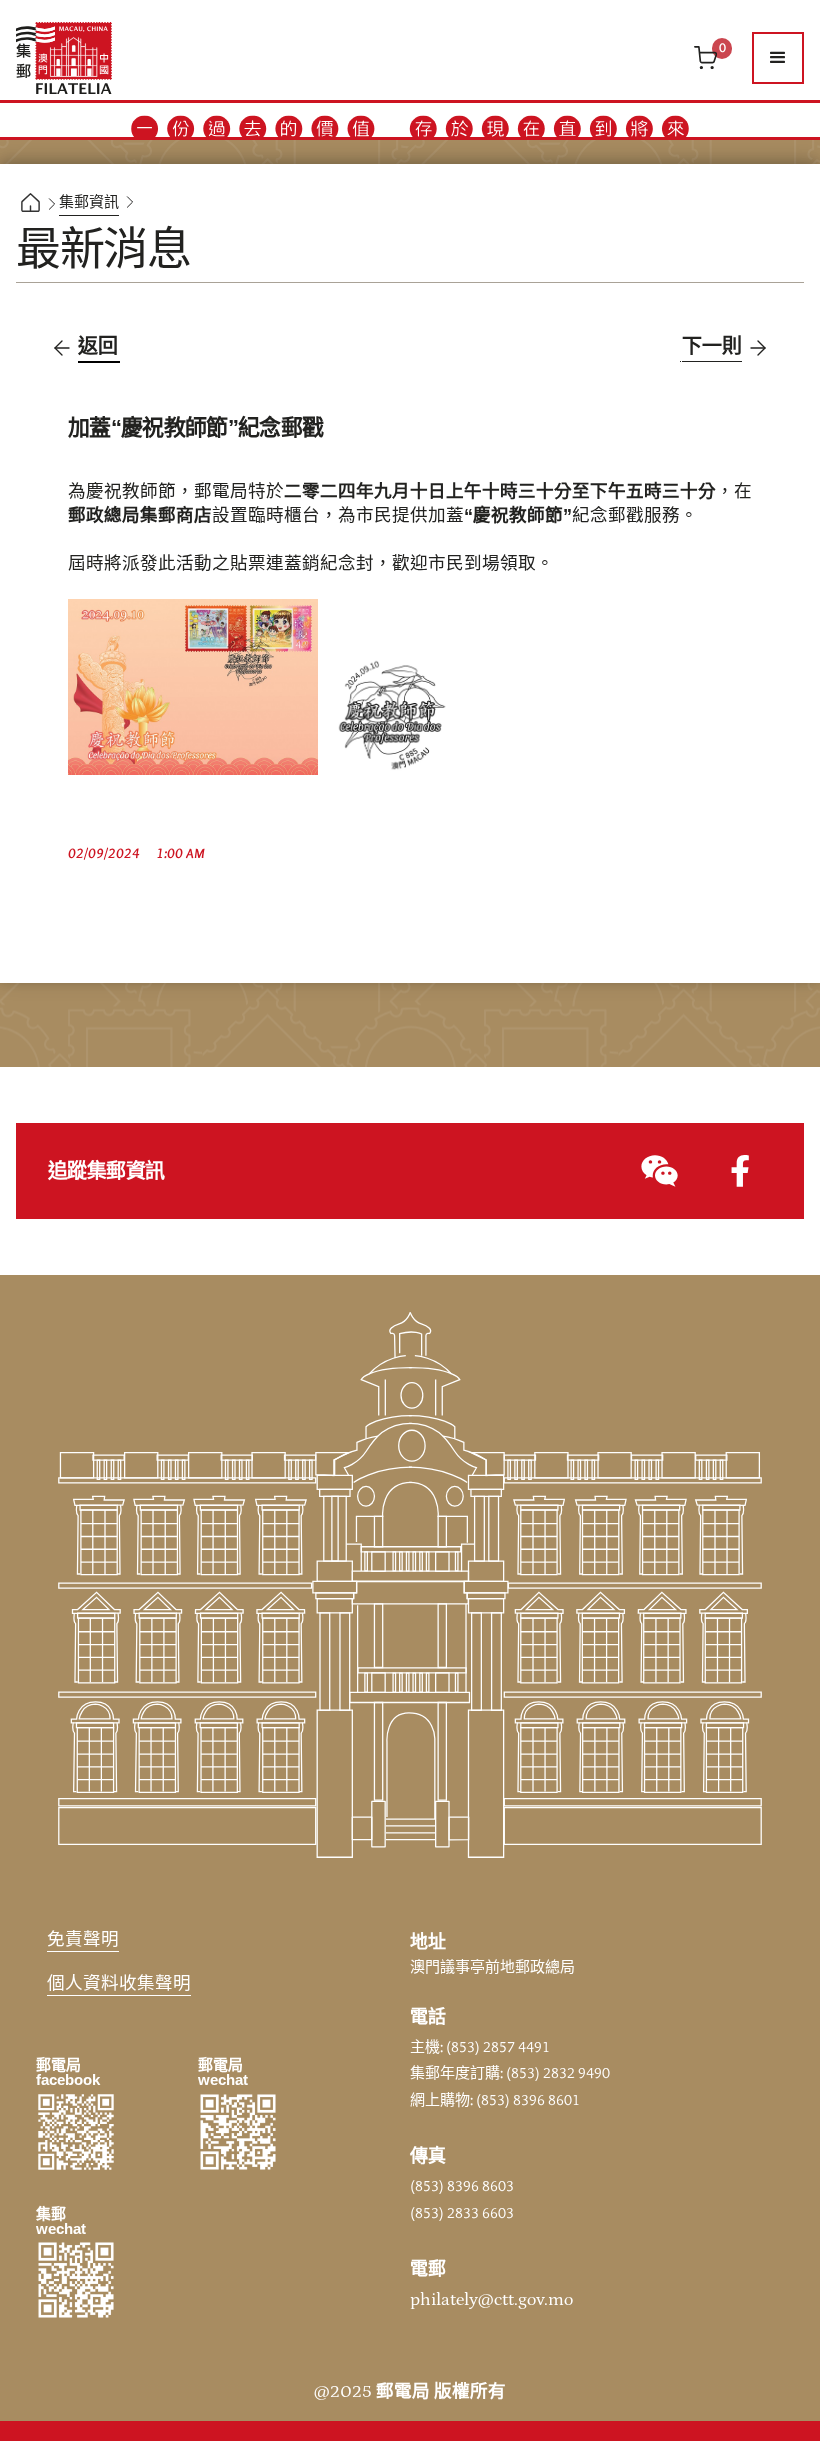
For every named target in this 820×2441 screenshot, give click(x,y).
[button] (778, 58)
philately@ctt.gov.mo (491, 2300)
